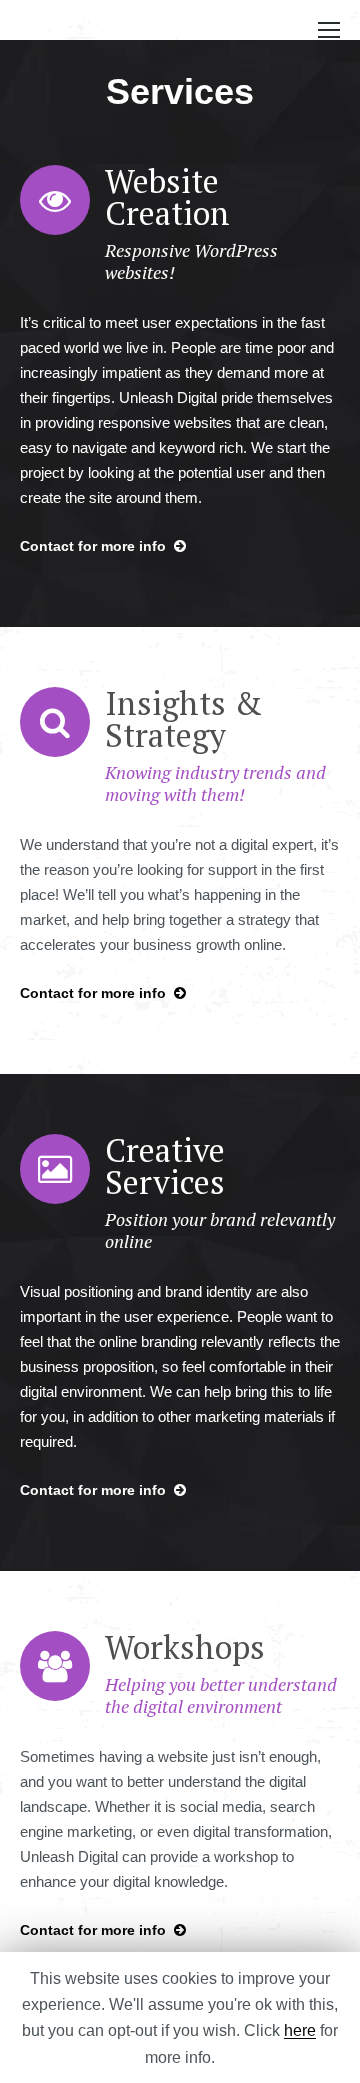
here (300, 2031)
